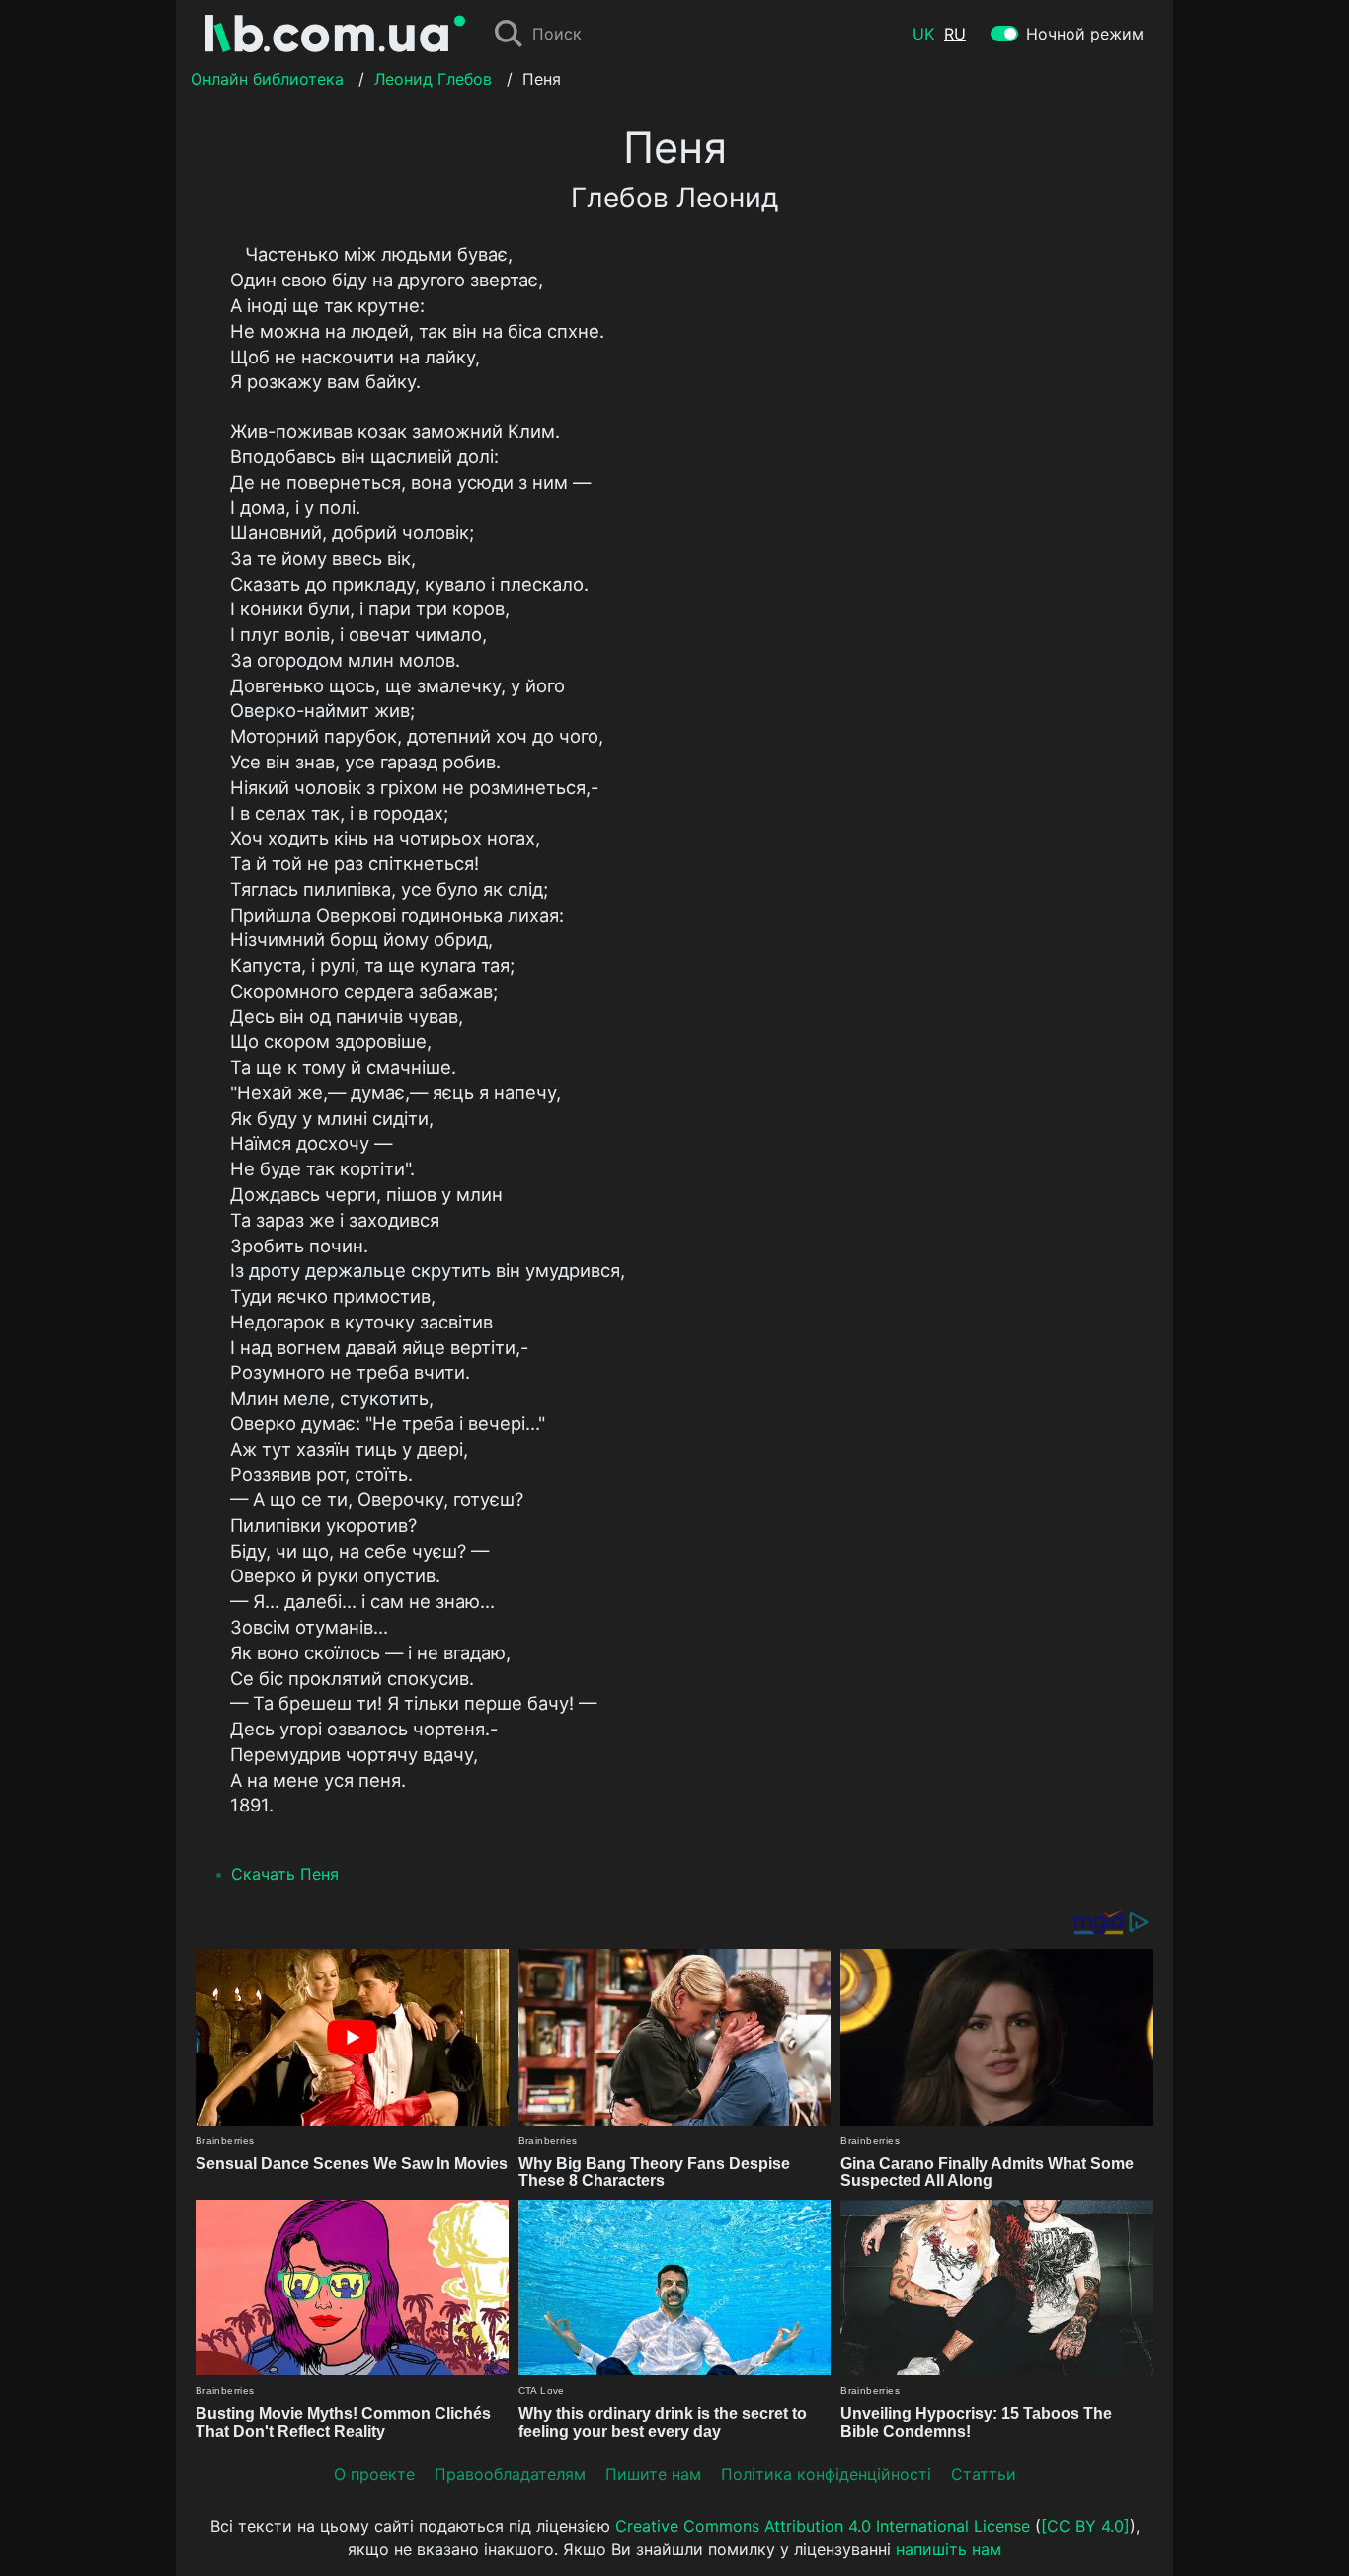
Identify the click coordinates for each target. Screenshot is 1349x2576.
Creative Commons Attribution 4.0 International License (823, 2526)
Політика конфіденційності (826, 2474)
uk (923, 34)
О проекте (374, 2474)
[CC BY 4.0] (1085, 2526)
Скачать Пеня (285, 1874)
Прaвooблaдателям (510, 2474)
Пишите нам (653, 2474)
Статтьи (984, 2474)
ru (955, 34)
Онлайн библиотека (267, 79)
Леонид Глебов (433, 79)
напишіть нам (949, 2549)
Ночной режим (1085, 34)
